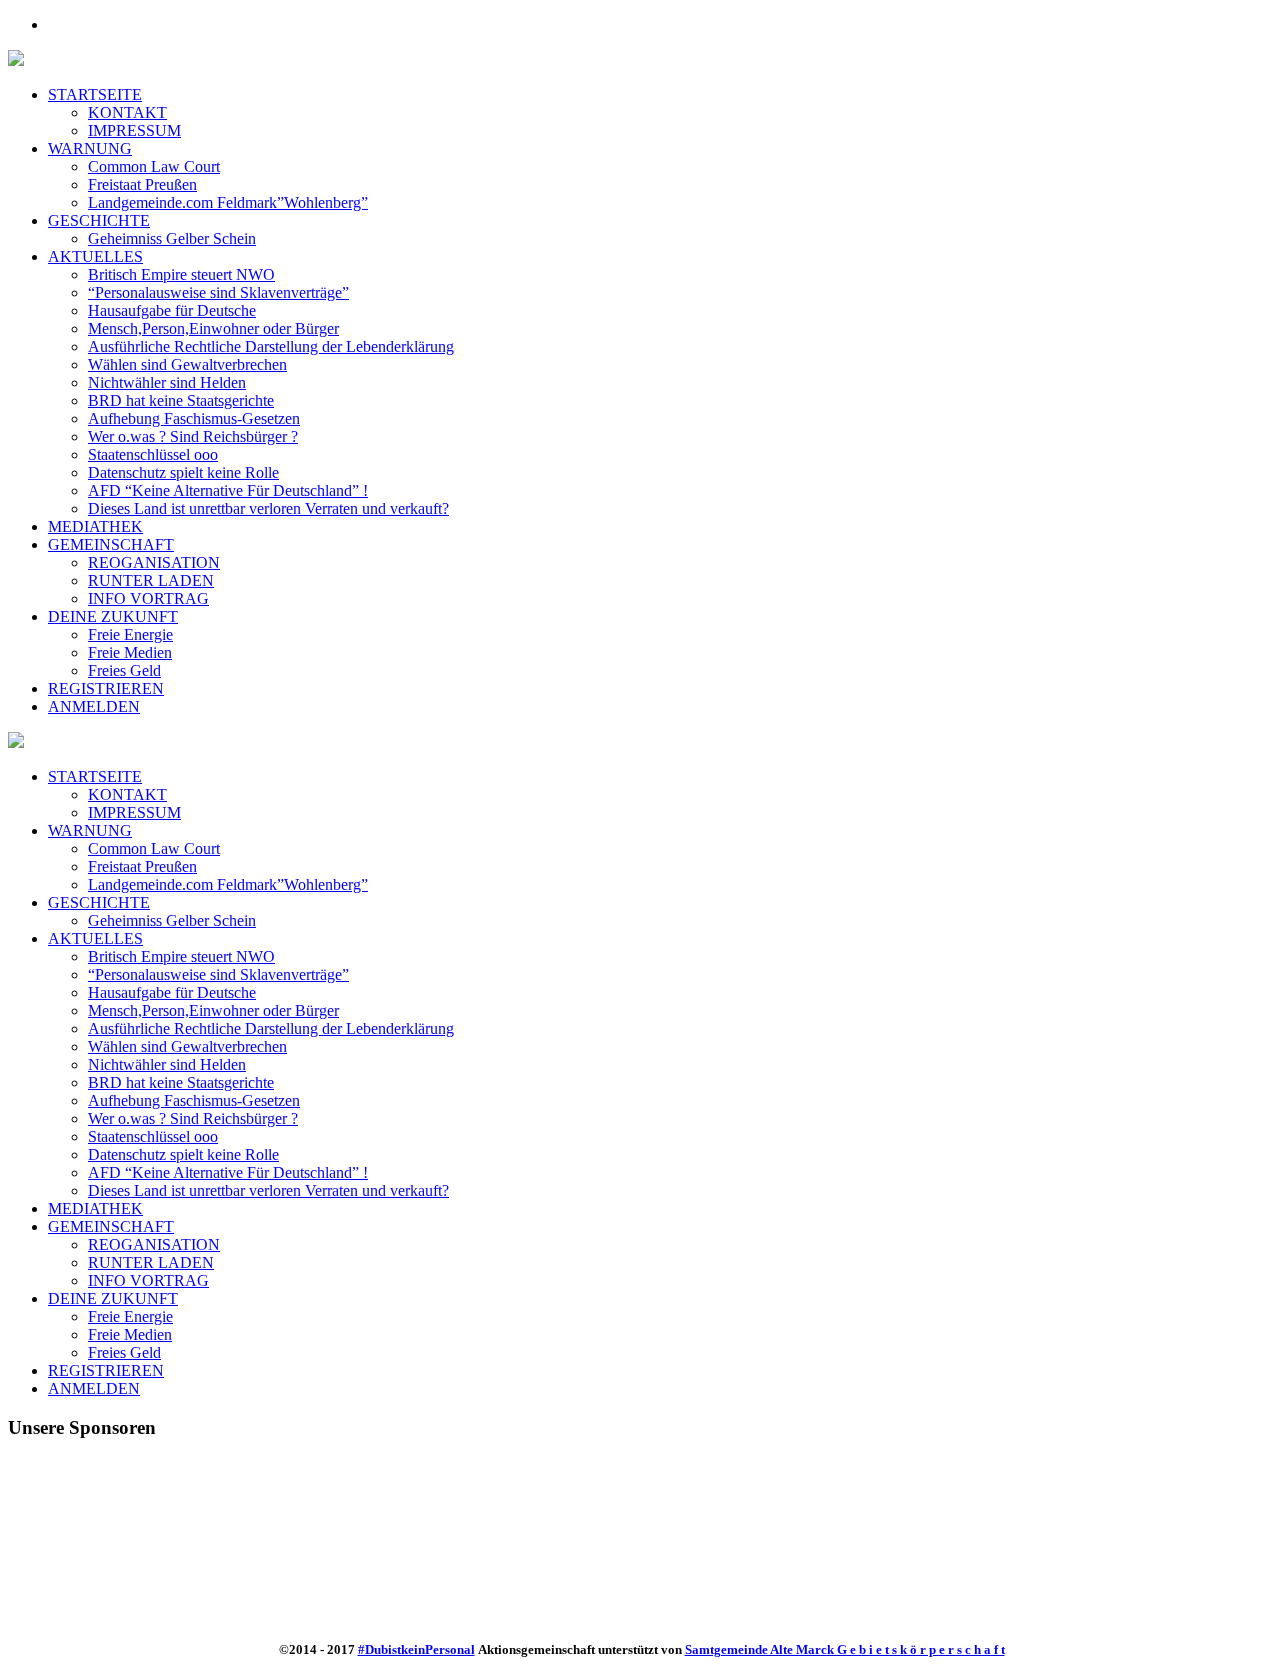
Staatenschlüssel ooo (153, 1136)
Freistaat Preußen (142, 866)
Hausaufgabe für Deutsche (172, 992)
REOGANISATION (154, 1244)
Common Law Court (154, 848)
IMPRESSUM (134, 812)
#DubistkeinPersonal (416, 1649)
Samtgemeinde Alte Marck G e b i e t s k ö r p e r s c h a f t (845, 1649)
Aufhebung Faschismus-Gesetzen (194, 1100)
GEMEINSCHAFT (111, 1226)
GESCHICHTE (99, 902)
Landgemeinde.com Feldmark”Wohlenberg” (228, 884)
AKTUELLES (95, 938)
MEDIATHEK (95, 1208)
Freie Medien (130, 1334)
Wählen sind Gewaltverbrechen (187, 1046)
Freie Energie (130, 1316)
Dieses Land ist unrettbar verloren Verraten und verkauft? (268, 1190)
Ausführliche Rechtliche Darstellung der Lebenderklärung (271, 1028)
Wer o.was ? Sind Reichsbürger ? (193, 1118)
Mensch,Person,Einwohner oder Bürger (213, 1010)
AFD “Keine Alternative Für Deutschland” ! (228, 1172)
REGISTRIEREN (106, 1370)
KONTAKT (127, 794)
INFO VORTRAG (148, 1280)
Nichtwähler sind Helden (167, 1064)
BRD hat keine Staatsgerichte (181, 1082)
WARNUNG (90, 830)
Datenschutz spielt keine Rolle (183, 1154)
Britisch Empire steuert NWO (181, 956)
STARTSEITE (95, 776)
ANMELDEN (94, 1388)
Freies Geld (124, 1352)
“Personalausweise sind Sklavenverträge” (218, 974)
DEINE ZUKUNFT (113, 1298)
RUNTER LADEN (151, 1262)
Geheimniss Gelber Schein (172, 920)
